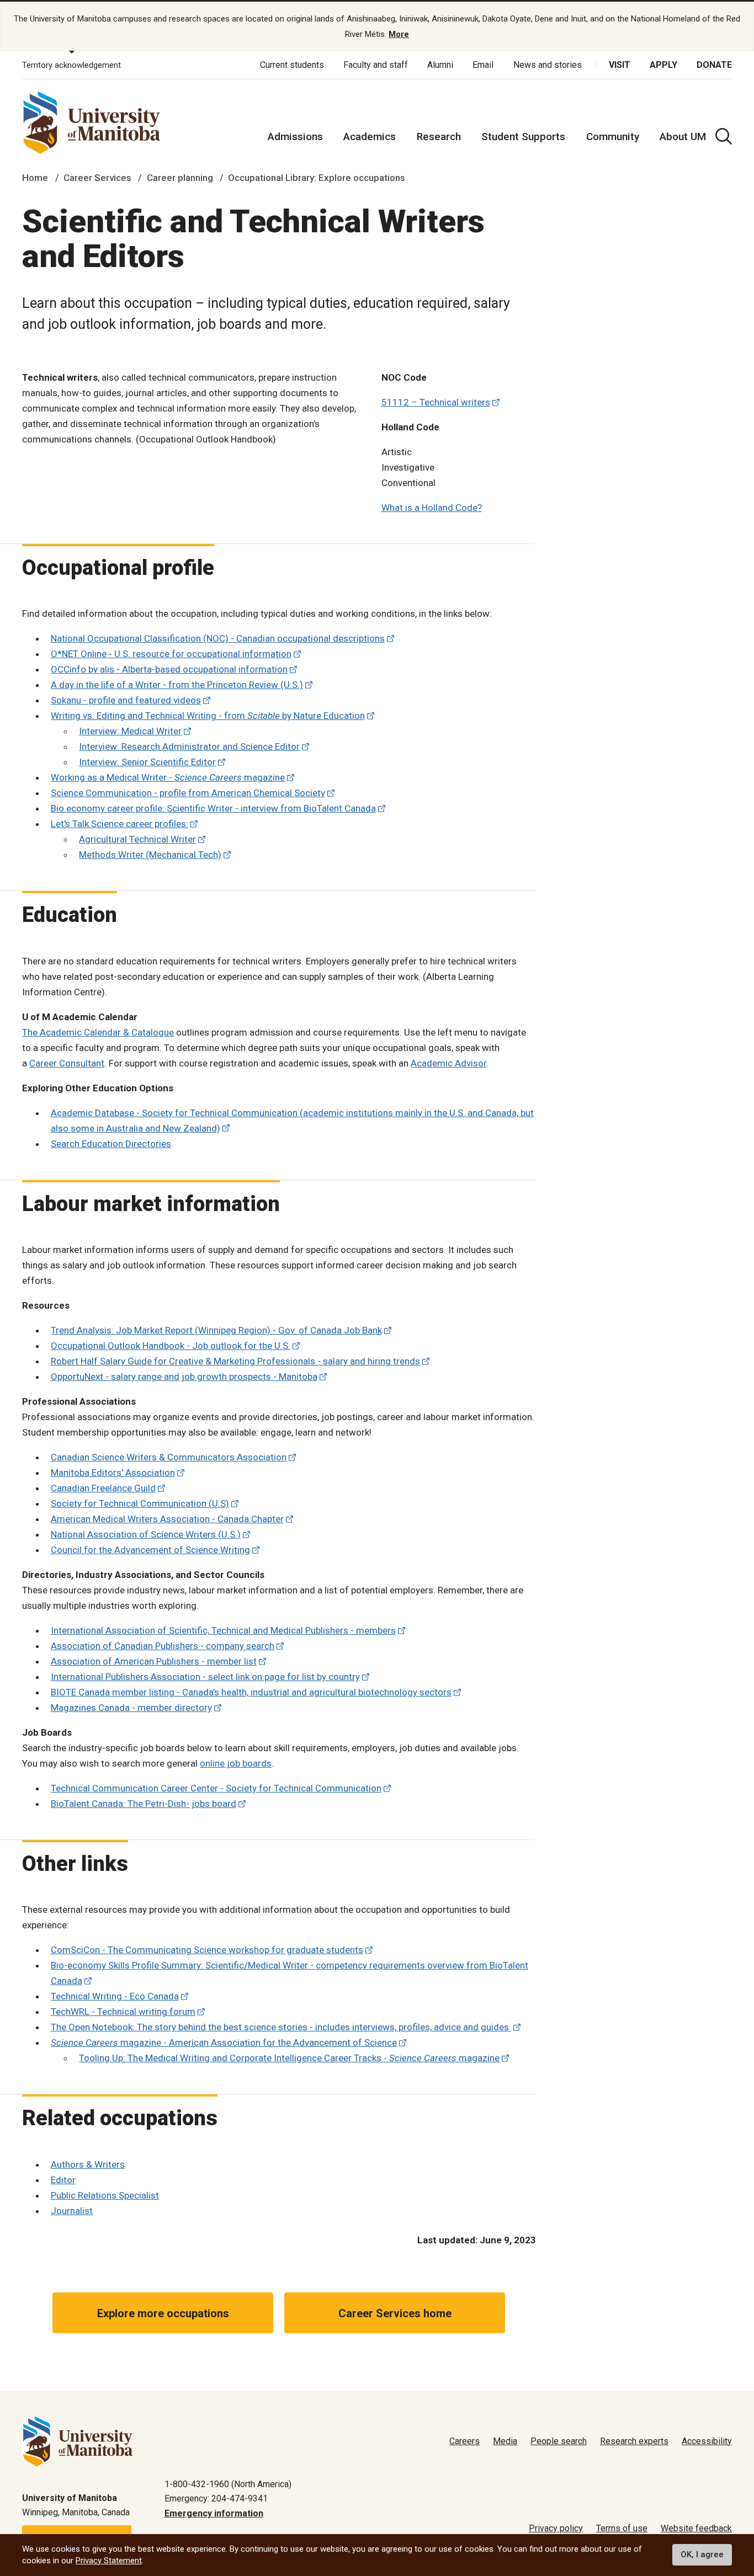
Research (439, 137)
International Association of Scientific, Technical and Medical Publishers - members (223, 1630)
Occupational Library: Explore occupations (317, 178)
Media (505, 2441)
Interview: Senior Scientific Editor (147, 762)
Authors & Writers (88, 2164)
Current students (292, 65)
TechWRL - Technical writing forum (123, 2012)
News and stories (548, 65)
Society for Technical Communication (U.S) (140, 1503)
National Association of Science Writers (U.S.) (146, 1534)
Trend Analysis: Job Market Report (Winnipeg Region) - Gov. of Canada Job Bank (216, 1330)
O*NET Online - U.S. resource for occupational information (171, 654)
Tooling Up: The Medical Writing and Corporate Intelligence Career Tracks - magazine (289, 2058)
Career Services (97, 178)
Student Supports (523, 137)
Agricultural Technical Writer (137, 839)
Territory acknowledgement (71, 65)
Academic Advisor (448, 1063)
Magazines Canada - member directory (131, 1708)
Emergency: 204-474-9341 (216, 2498)
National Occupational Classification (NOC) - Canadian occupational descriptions (218, 638)
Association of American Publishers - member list (154, 1661)
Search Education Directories (111, 1144)
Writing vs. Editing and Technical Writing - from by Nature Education (208, 716)
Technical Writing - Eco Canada (115, 1996)
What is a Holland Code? (432, 508)
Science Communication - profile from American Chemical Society (188, 793)
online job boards (236, 1763)
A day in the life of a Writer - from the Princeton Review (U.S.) (177, 685)
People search (559, 2441)
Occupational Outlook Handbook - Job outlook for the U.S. (171, 1346)
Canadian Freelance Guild (103, 1488)
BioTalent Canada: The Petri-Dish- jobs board (144, 1804)
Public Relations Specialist (105, 2195)
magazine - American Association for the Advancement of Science (224, 2042)
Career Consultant (67, 1063)
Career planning (180, 178)
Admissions (295, 137)
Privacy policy (556, 2528)
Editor (63, 2180)
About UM (683, 137)
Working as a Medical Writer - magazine (168, 777)
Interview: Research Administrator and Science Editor (189, 746)
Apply (663, 65)
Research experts (634, 2441)
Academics (370, 137)
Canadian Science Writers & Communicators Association (169, 1457)
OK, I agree (702, 2555)
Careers (464, 2441)
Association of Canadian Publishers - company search (163, 1646)
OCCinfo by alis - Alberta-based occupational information (169, 669)
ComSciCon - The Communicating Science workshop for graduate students (207, 1950)
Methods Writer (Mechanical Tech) (150, 855)
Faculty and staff (376, 65)
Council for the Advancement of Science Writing (150, 1550)
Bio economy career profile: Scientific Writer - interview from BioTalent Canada (213, 808)
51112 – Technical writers (436, 402)
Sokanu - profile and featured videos (126, 700)
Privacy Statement (109, 2561)
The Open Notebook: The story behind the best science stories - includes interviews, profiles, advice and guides (281, 2027)
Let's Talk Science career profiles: (120, 824)
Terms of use (622, 2528)
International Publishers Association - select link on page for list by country (205, 1677)
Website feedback (696, 2528)
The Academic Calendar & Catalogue (98, 1032)
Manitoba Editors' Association (113, 1473)
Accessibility (707, 2441)
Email (483, 65)
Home (35, 178)
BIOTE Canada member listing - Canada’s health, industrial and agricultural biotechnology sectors (251, 1692)
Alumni (440, 65)
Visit (620, 65)
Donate (714, 65)
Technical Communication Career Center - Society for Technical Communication (216, 1788)
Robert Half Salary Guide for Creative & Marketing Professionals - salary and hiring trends (235, 1361)
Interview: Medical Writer (130, 731)
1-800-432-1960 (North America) (228, 2484)
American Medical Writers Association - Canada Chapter (167, 1519)
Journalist (72, 2211)
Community (613, 137)
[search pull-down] (724, 136)
